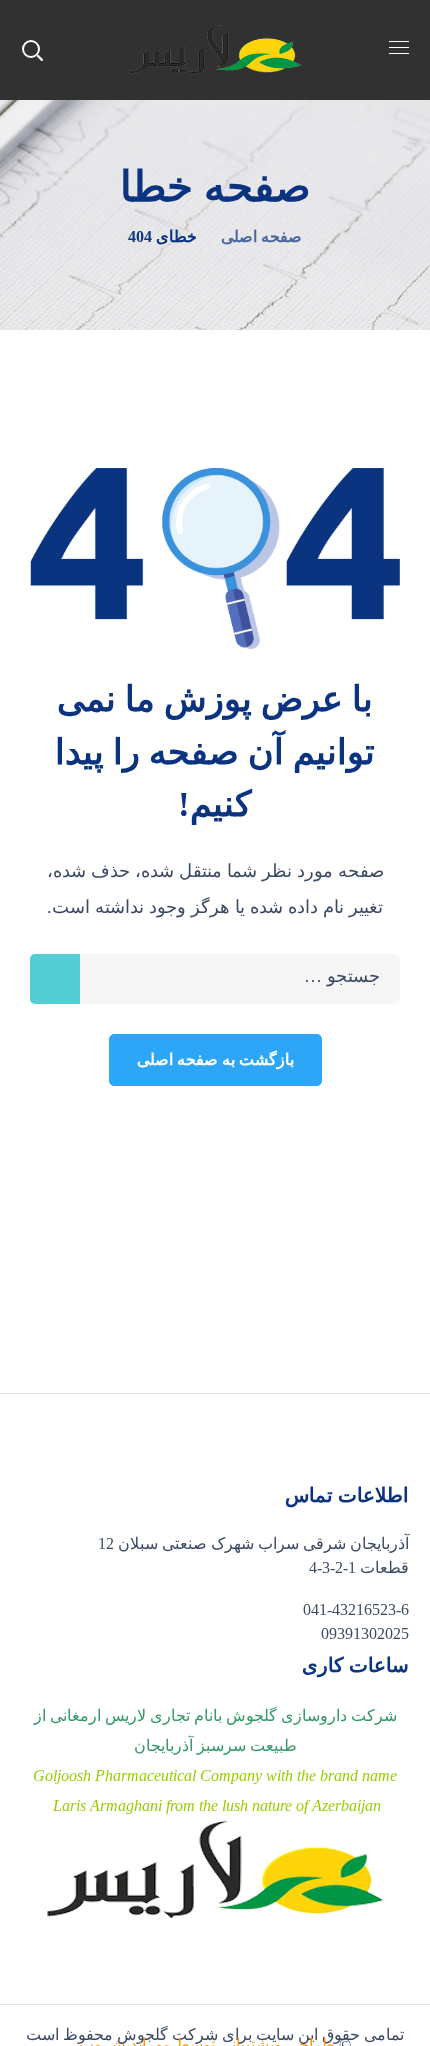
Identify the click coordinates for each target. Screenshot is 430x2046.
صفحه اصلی (261, 236)
